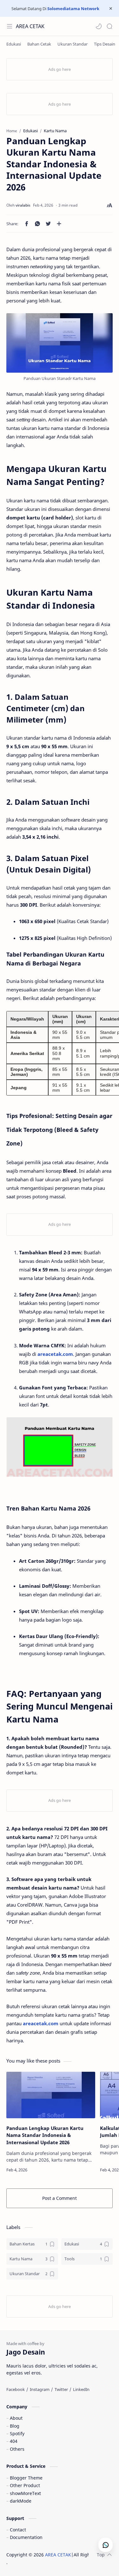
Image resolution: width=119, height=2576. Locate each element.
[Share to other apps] (59, 224)
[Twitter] (61, 2389)
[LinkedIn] (81, 2389)
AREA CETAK (30, 26)
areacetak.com (55, 1354)
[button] (99, 26)
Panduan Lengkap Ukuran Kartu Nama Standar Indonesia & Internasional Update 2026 (45, 2135)
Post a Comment (60, 2198)
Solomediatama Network (73, 9)
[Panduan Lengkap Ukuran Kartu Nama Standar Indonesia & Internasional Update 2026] (51, 2095)
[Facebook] (16, 2389)
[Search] (109, 26)
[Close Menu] (111, 9)
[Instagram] (40, 2389)
